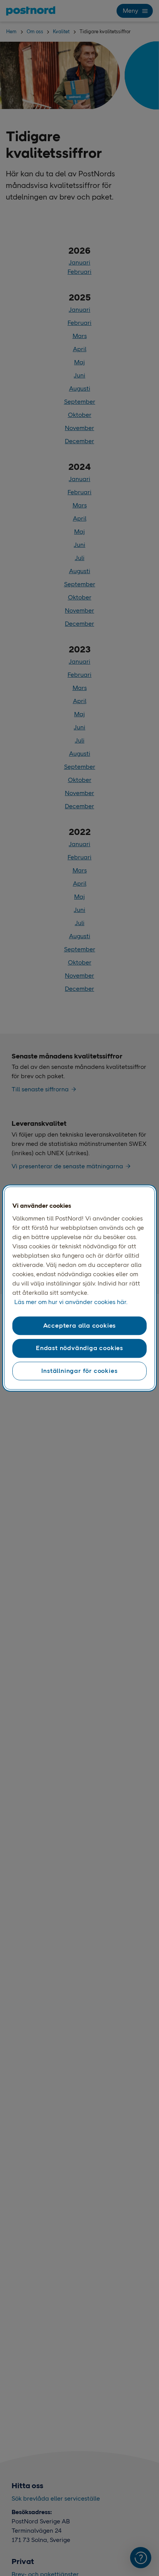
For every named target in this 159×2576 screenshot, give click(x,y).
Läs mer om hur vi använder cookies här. (71, 1302)
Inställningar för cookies (79, 1371)
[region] (79, 1288)
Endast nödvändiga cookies (79, 1348)
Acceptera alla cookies (80, 1326)
